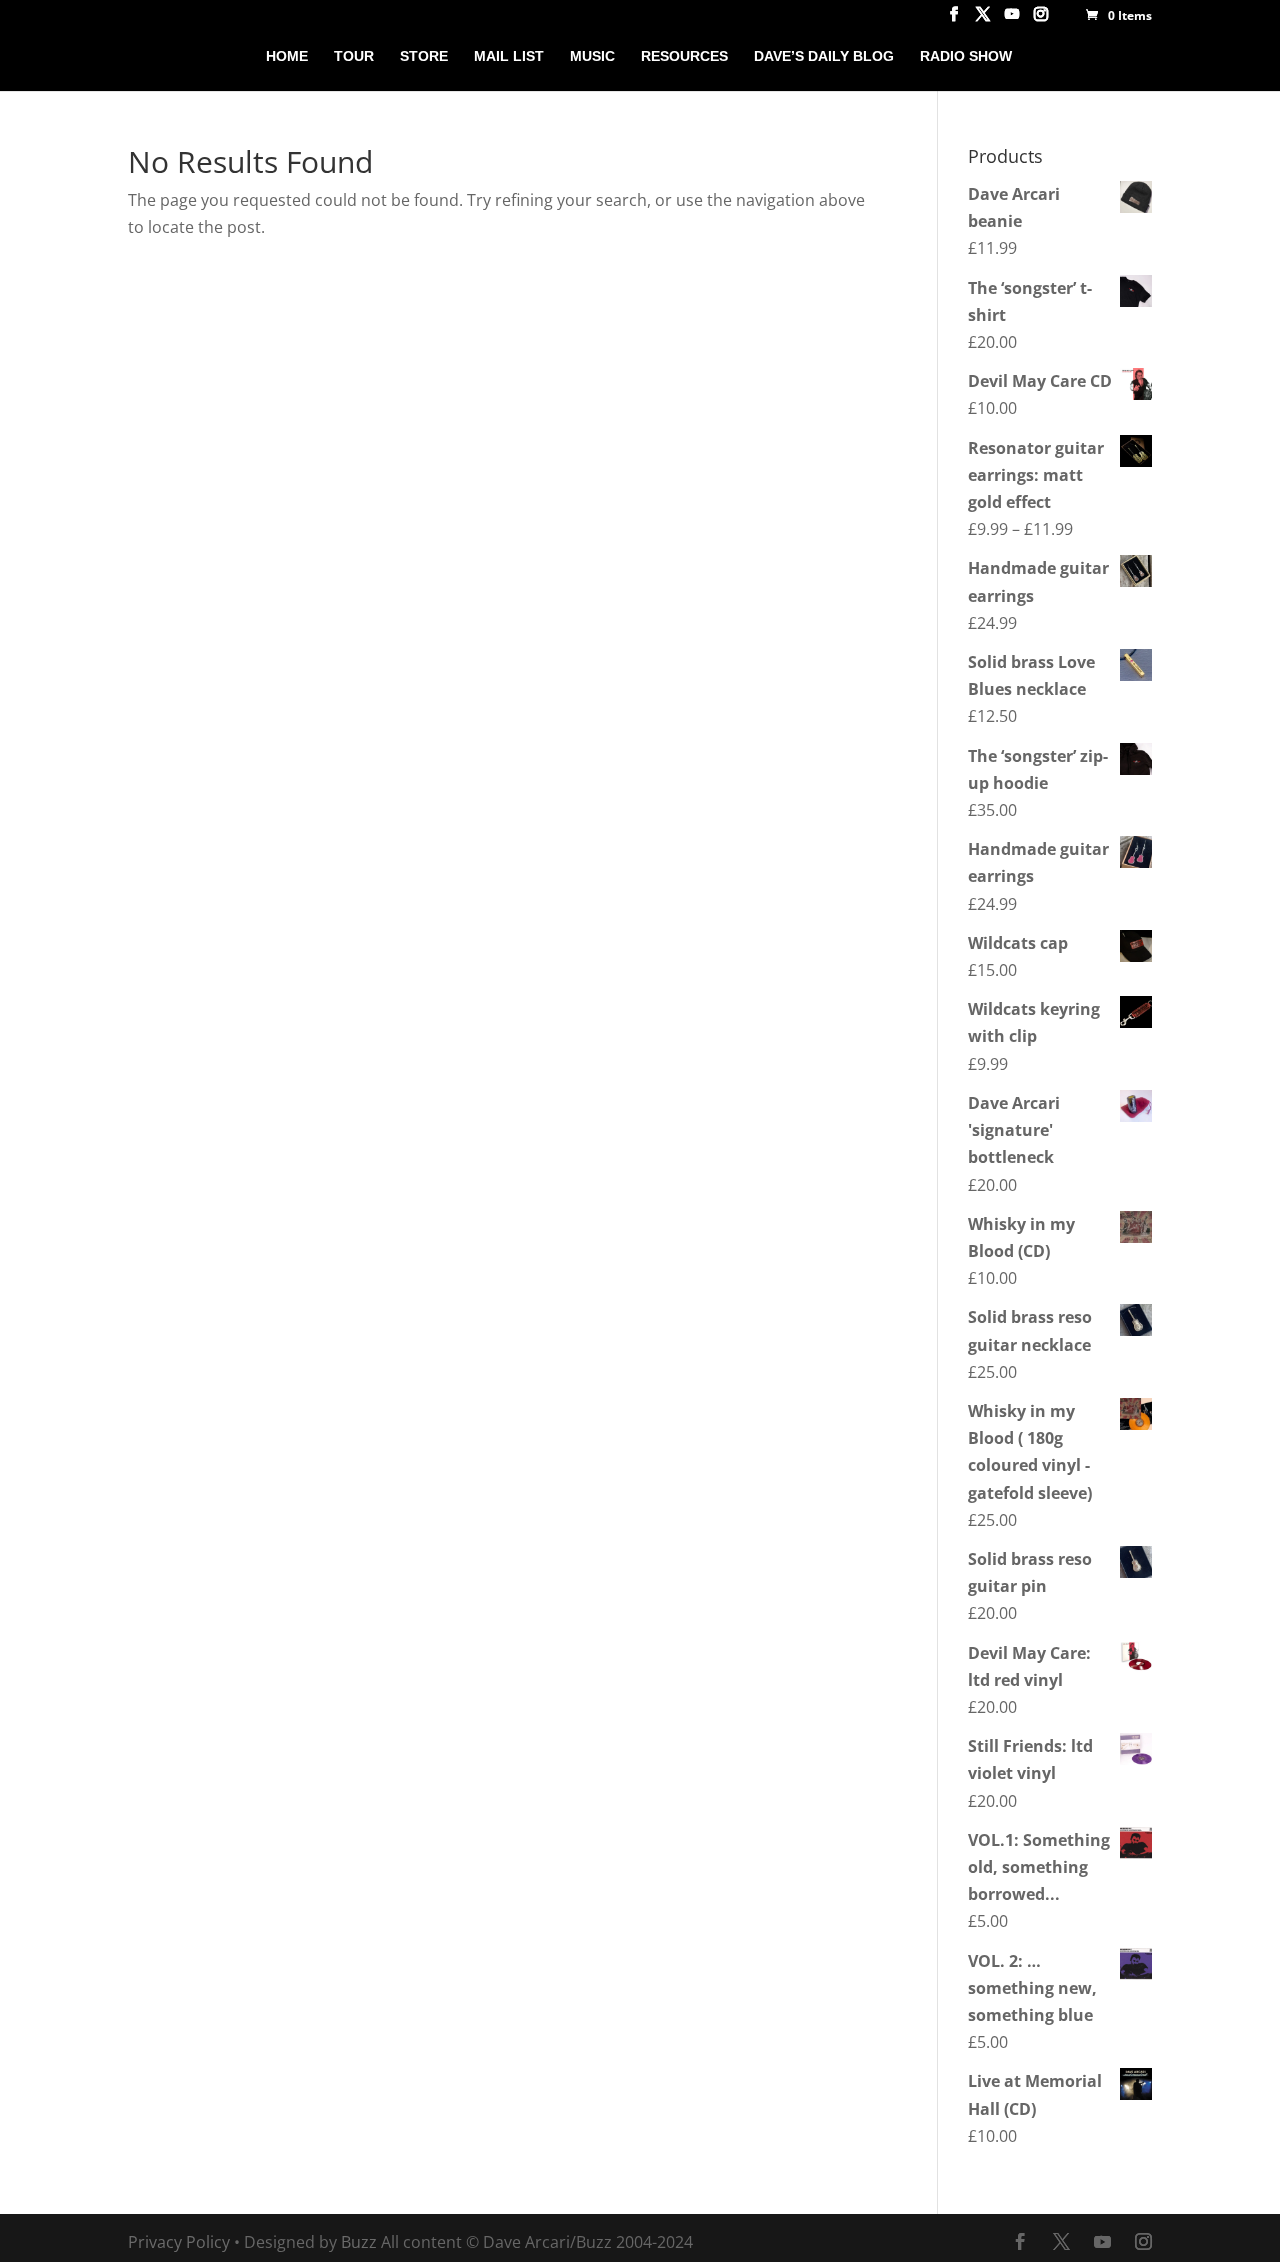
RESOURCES (684, 56)
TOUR (354, 56)
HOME (287, 56)
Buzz (359, 2242)
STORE (424, 56)
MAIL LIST (509, 56)
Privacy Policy (179, 2242)
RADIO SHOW (966, 56)
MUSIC (592, 56)
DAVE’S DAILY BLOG (824, 56)
